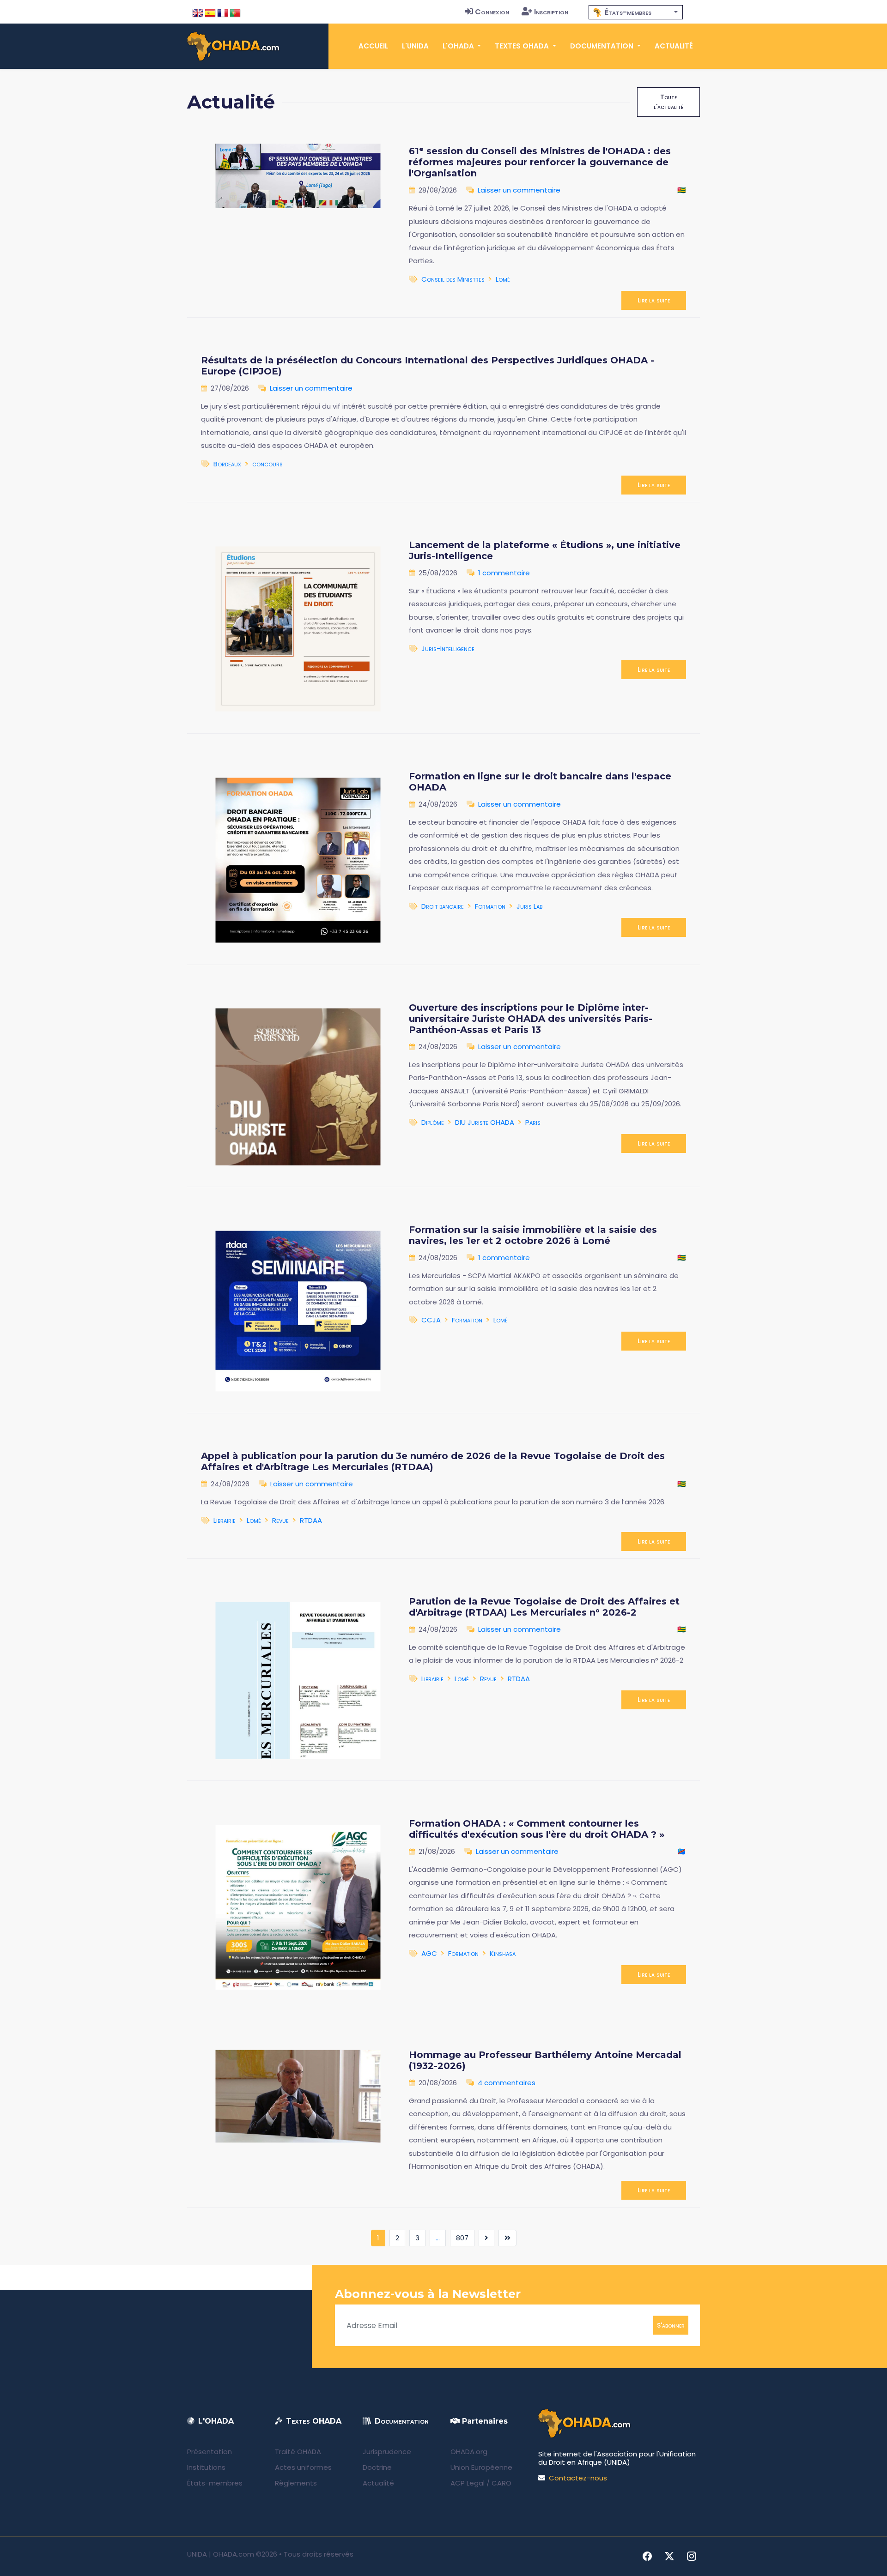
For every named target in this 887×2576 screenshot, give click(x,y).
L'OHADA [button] (459, 46)
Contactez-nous (578, 2478)
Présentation (210, 2452)
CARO (501, 2483)
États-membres (215, 2483)
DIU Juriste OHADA (485, 1122)
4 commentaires (507, 2083)
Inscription (551, 12)
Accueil (373, 46)
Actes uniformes (303, 2467)
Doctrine (377, 2467)
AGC (429, 1953)
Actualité (674, 46)
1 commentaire (504, 573)
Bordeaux (227, 464)
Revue (280, 1520)
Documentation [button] (603, 46)
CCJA (431, 1320)
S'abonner (671, 2325)
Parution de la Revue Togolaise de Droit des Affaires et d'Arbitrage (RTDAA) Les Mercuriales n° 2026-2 (544, 1607)
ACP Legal (468, 2483)
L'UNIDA (415, 46)
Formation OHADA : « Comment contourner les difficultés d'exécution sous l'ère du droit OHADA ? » (537, 1829)
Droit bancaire (443, 906)
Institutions (206, 2467)
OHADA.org (469, 2452)
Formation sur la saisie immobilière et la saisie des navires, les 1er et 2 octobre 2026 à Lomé (533, 1235)
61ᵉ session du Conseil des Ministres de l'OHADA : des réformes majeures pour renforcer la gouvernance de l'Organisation (540, 162)
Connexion (492, 12)
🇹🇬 (682, 190)
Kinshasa (503, 1953)
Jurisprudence (387, 2452)
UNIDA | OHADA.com (221, 2554)
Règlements (296, 2483)
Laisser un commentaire (519, 190)
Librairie (225, 1520)
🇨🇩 (682, 1851)
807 (462, 2238)
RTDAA (311, 1520)
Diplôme (433, 1122)
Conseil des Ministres (453, 279)
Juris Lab (529, 906)
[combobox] (636, 12)
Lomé (503, 279)
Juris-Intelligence (448, 649)
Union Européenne (481, 2467)
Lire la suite (654, 300)
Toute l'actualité (668, 102)
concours (267, 464)
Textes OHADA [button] (523, 46)
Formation (490, 906)
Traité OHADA (298, 2452)
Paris (533, 1122)
